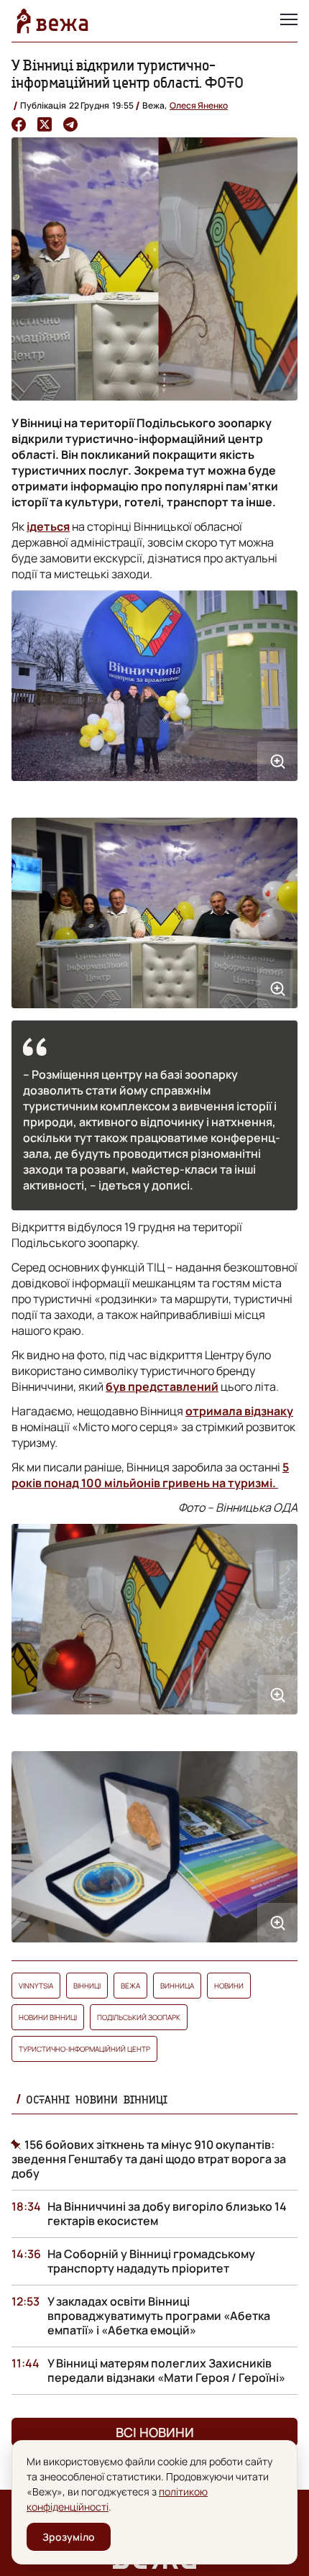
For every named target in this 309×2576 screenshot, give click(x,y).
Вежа (130, 1986)
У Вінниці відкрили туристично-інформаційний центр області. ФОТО (128, 74)
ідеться (48, 526)
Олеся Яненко (199, 105)
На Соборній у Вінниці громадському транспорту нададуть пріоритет (151, 2261)
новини (229, 1986)
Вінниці (87, 1986)
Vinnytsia (36, 1986)
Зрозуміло (69, 2537)
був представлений (162, 1387)
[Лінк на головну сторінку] (52, 21)
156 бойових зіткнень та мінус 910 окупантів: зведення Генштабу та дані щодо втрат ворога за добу (149, 2159)
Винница (177, 1986)
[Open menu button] (289, 21)
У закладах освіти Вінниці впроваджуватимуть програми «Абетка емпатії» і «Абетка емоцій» (159, 2316)
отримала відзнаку (239, 1411)
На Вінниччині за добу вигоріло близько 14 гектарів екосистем (167, 2214)
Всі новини (155, 2432)
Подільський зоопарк (139, 2017)
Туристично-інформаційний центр (84, 2049)
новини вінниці (48, 2017)
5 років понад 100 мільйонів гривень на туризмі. (150, 1475)
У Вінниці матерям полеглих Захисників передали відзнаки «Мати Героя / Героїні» (166, 2370)
